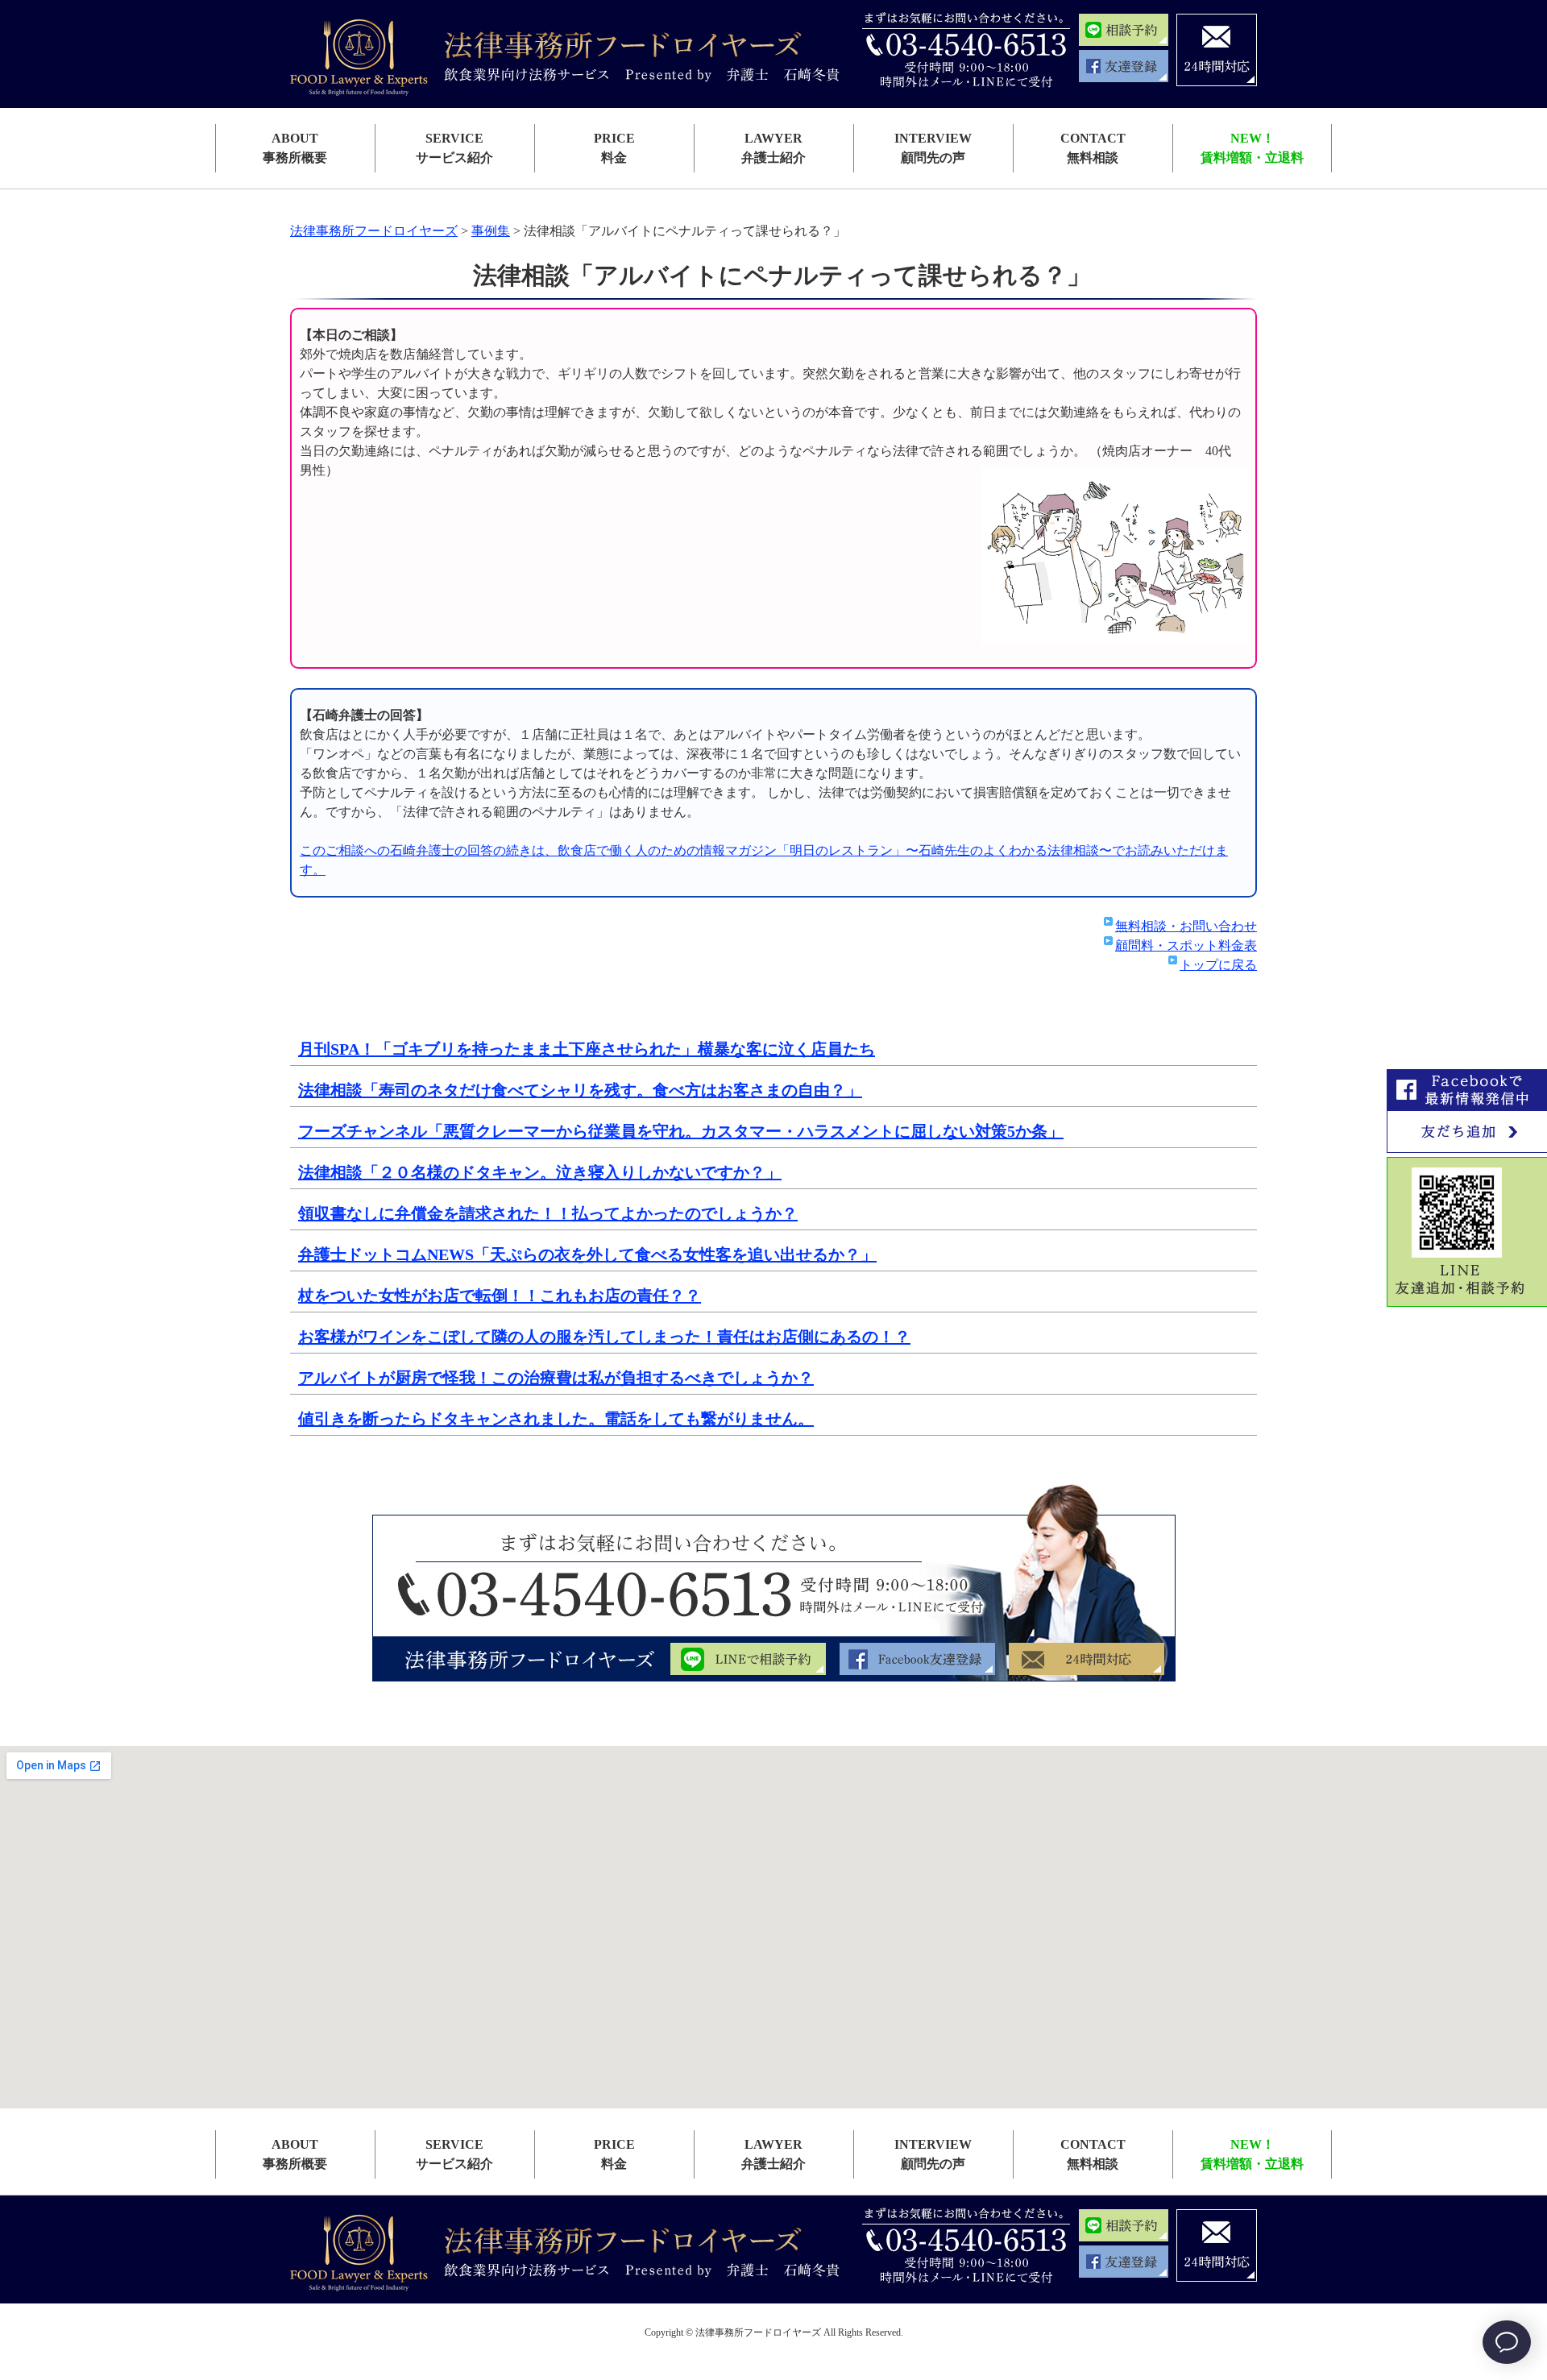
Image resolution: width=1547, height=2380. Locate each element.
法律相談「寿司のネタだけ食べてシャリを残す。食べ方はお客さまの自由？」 (580, 1090)
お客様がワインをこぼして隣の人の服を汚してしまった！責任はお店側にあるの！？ (604, 1337)
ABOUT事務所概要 (295, 148)
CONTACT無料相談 (1093, 148)
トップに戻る (1218, 965)
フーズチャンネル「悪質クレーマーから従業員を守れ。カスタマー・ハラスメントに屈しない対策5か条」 (681, 1131)
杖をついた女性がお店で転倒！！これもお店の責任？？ (500, 1296)
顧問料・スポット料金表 (1186, 945)
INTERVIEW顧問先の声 (933, 148)
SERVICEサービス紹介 (454, 148)
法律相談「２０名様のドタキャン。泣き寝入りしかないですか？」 (540, 1172)
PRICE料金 (614, 148)
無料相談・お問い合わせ (1186, 926)
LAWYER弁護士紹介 (773, 148)
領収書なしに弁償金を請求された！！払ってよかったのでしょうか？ (548, 1213)
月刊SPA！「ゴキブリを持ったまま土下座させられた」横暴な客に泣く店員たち (587, 1049)
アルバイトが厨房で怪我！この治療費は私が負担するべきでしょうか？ (556, 1378)
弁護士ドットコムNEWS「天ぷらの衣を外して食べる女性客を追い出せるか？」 (587, 1254)
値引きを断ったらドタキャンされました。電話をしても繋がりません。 (556, 1419)
